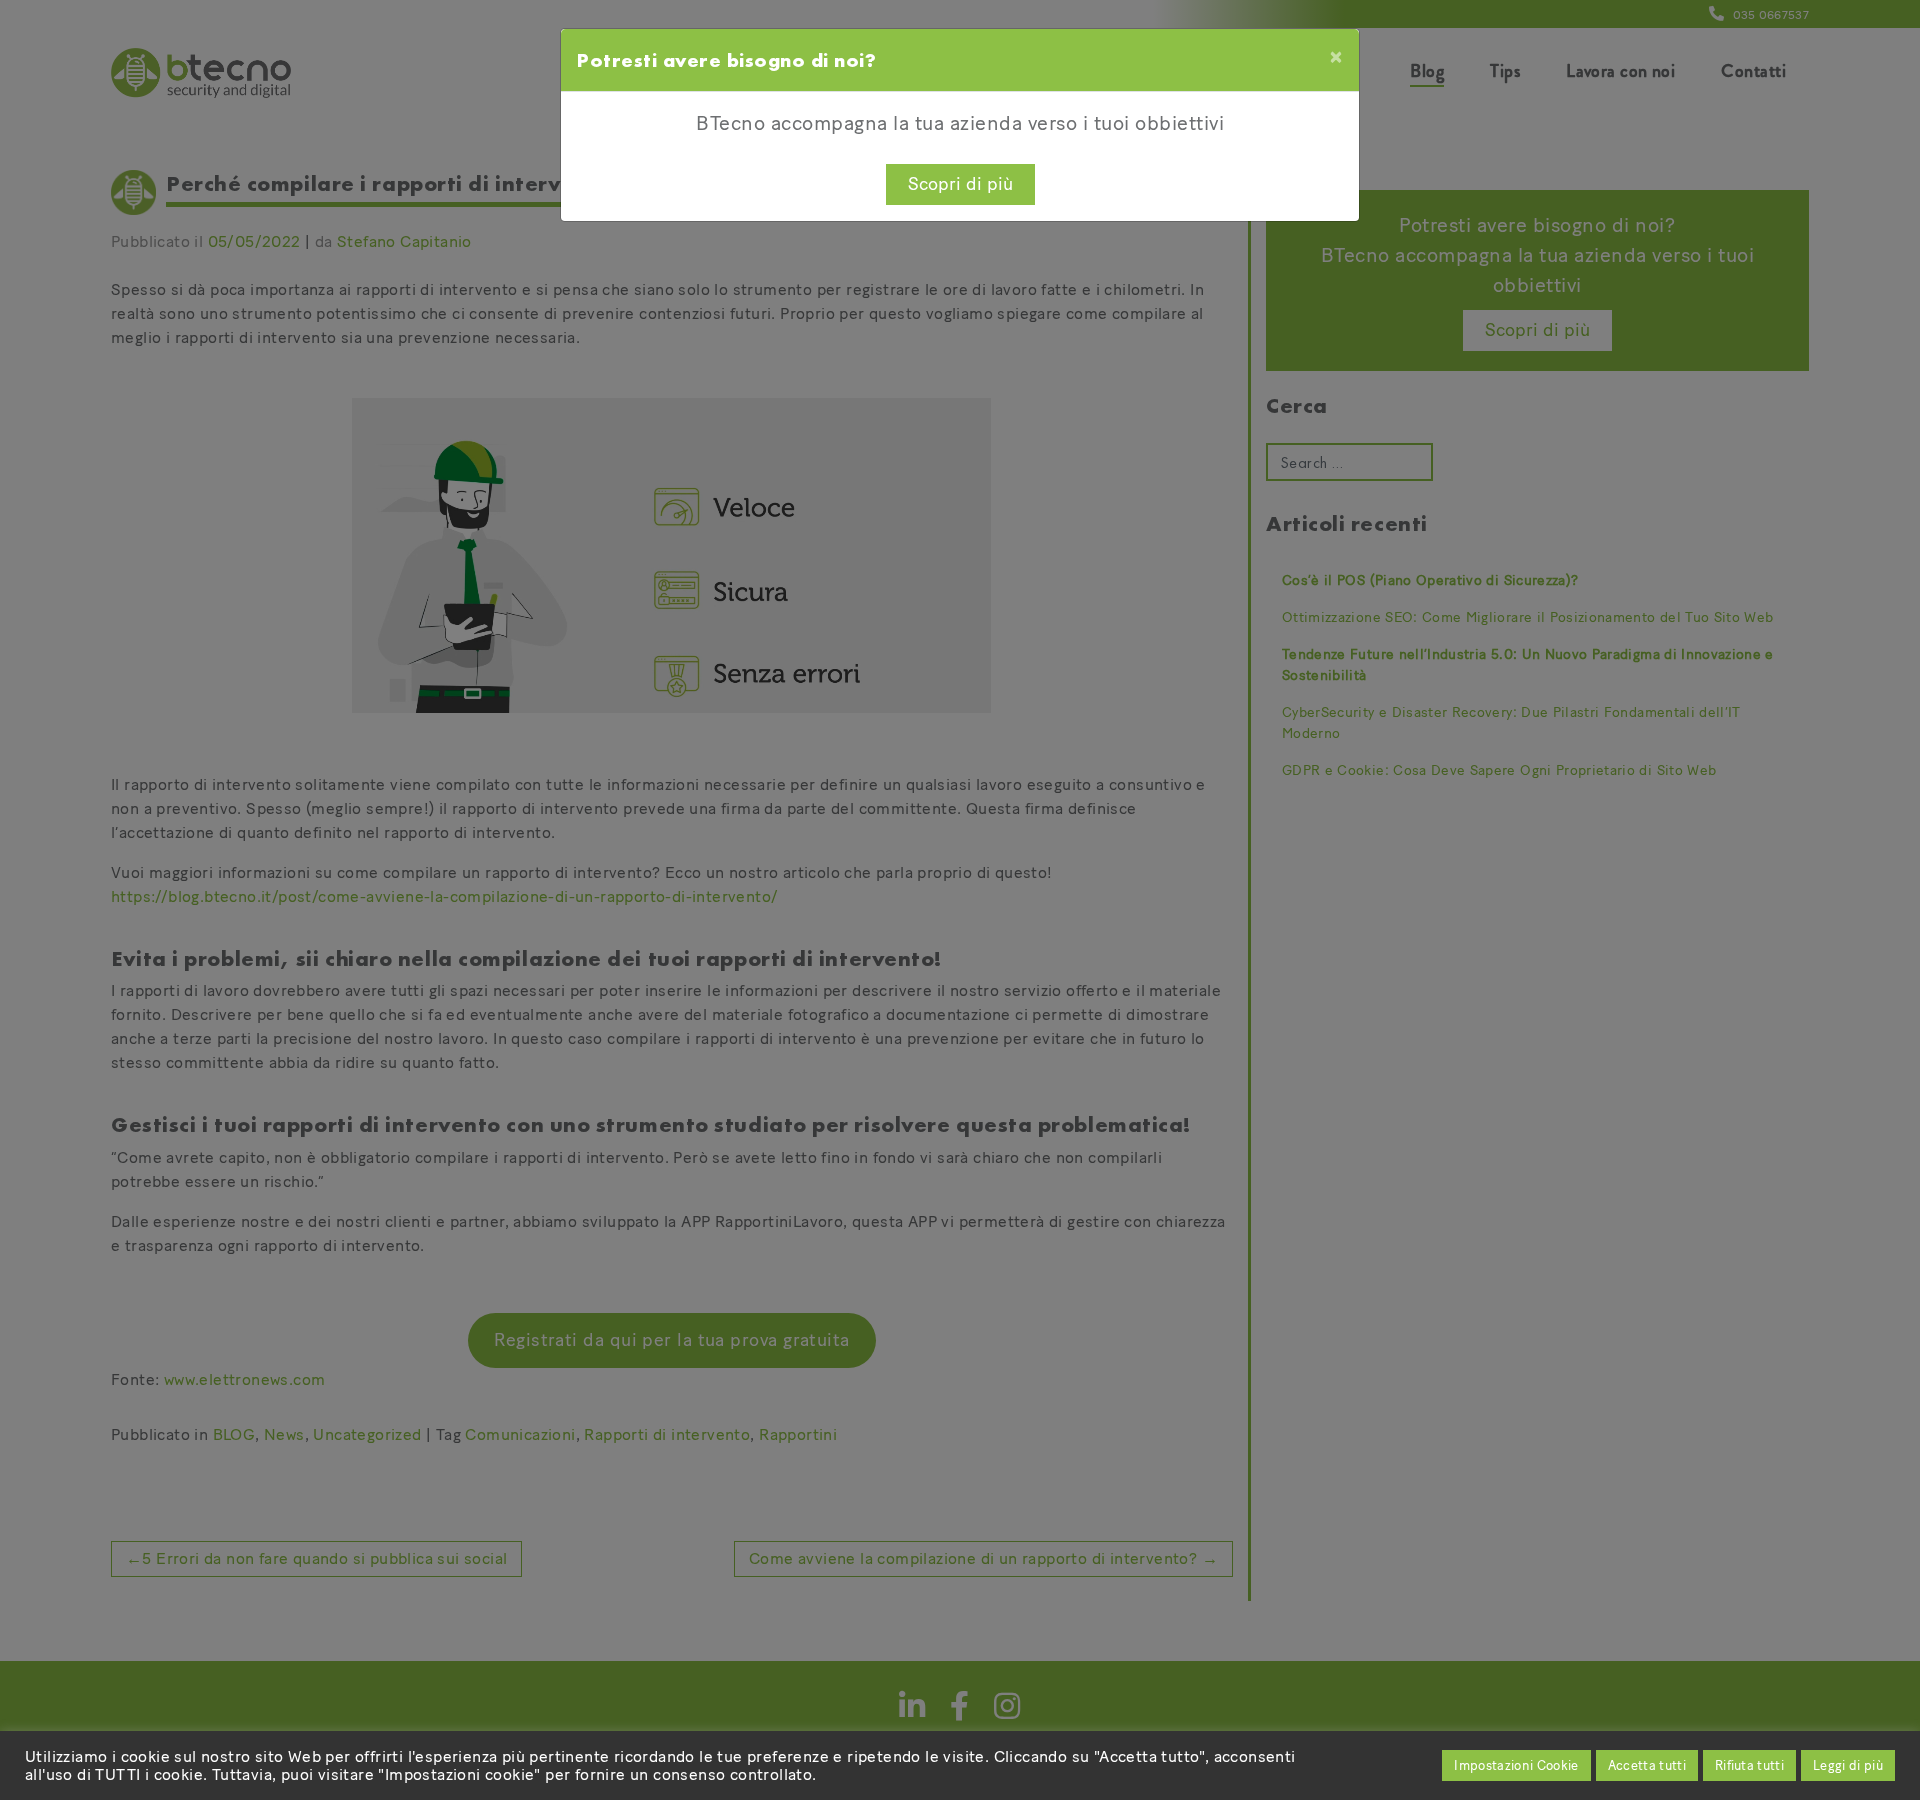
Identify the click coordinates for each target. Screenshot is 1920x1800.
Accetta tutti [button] (1647, 1765)
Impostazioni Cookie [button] (1516, 1765)
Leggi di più (1848, 1765)
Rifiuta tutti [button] (1749, 1765)
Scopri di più (960, 184)
